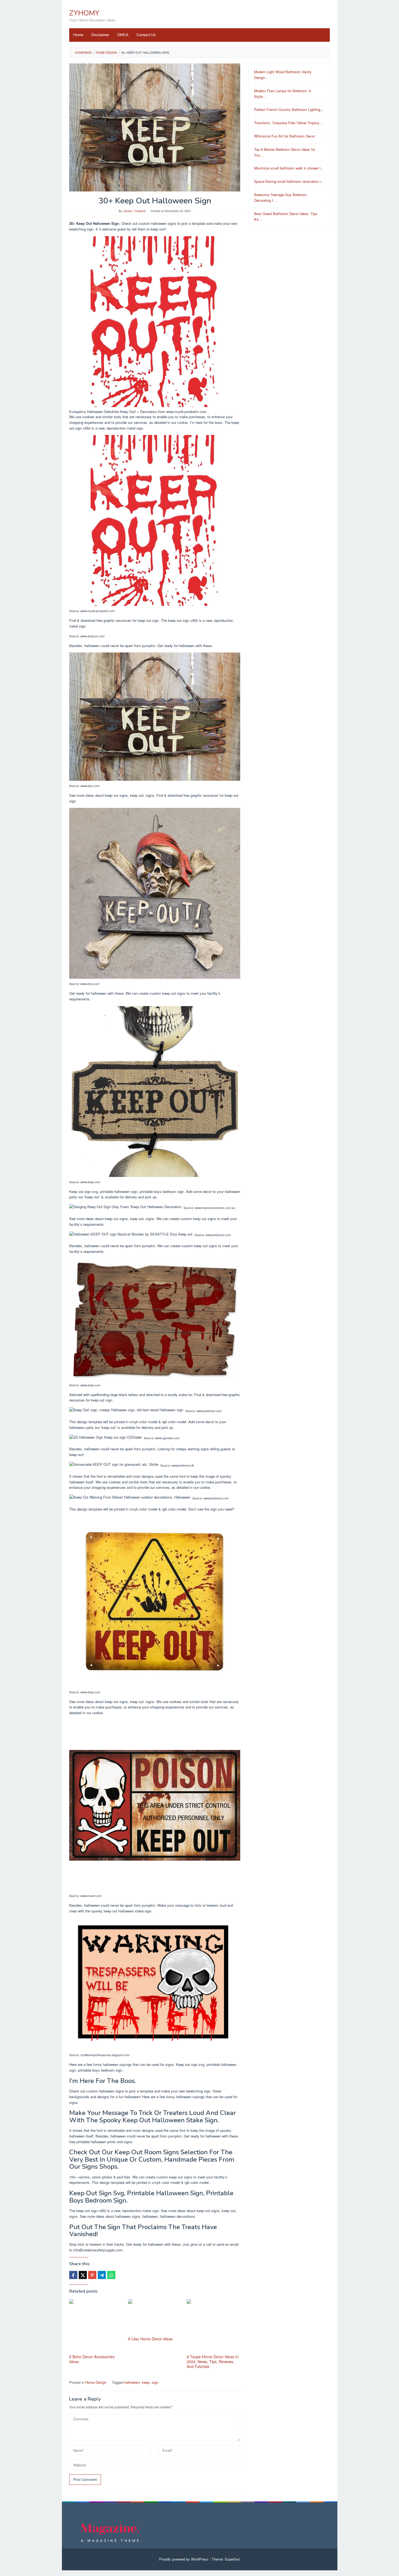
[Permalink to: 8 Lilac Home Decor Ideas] (155, 2317)
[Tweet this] (83, 2275)
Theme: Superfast (226, 2559)
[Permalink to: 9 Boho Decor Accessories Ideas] (96, 2326)
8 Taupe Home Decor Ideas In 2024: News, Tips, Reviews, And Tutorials (213, 2361)
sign (155, 2382)
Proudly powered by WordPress (184, 2559)
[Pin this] (92, 2275)
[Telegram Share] (102, 2275)
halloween (132, 2382)
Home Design (96, 2382)
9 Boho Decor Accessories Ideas (92, 2359)
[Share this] (73, 2275)
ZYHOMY (84, 13)
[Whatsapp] (111, 2275)
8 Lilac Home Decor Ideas (150, 2339)
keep (146, 2382)
